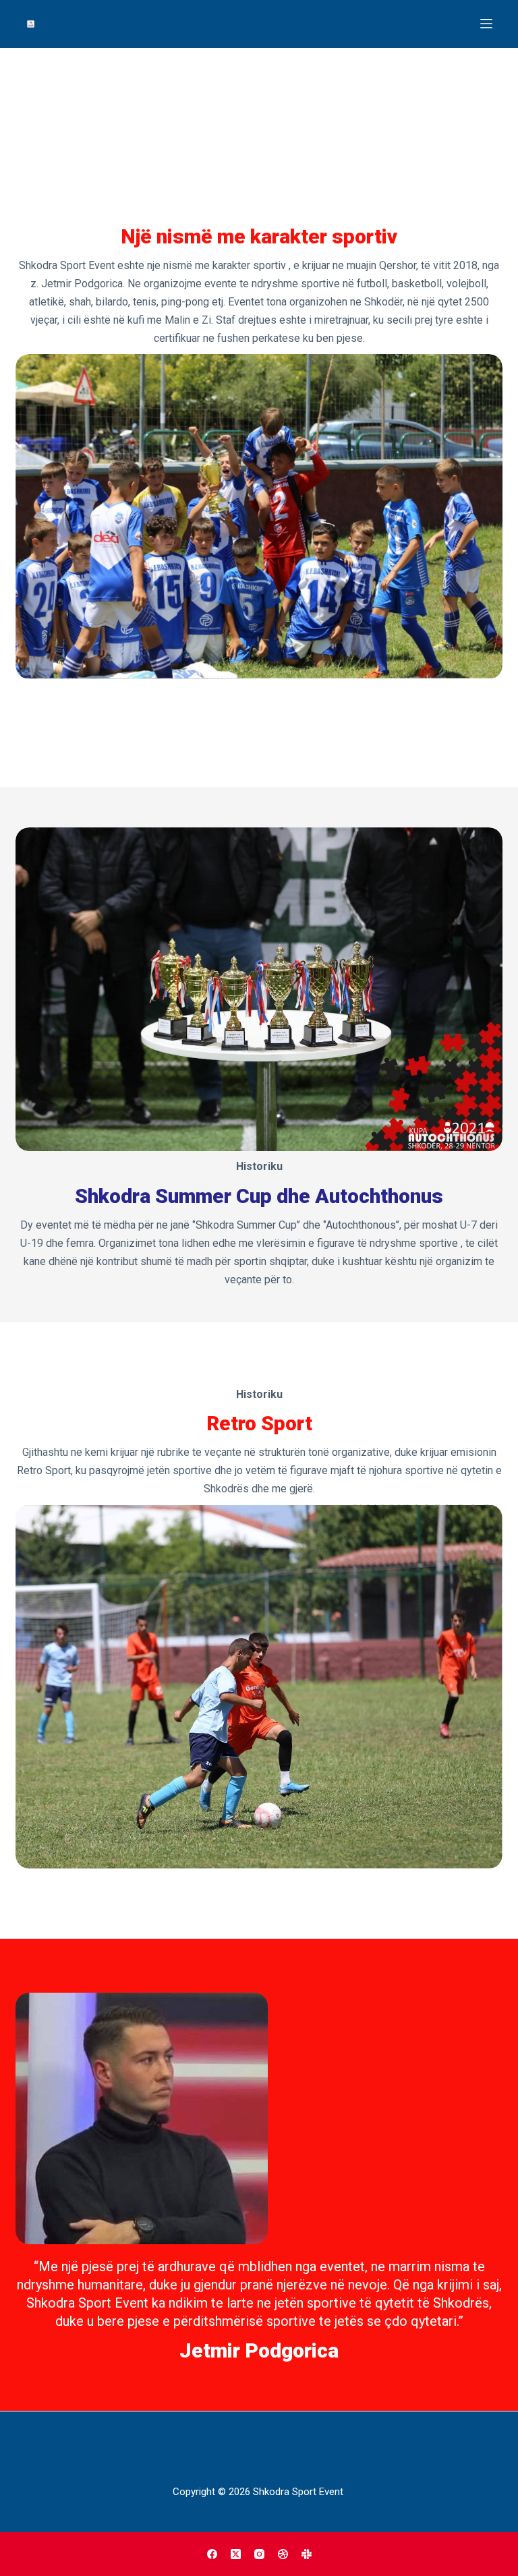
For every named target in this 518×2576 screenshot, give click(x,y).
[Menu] (486, 24)
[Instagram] (259, 2554)
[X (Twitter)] (236, 2554)
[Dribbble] (283, 2554)
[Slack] (307, 2554)
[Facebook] (212, 2554)
